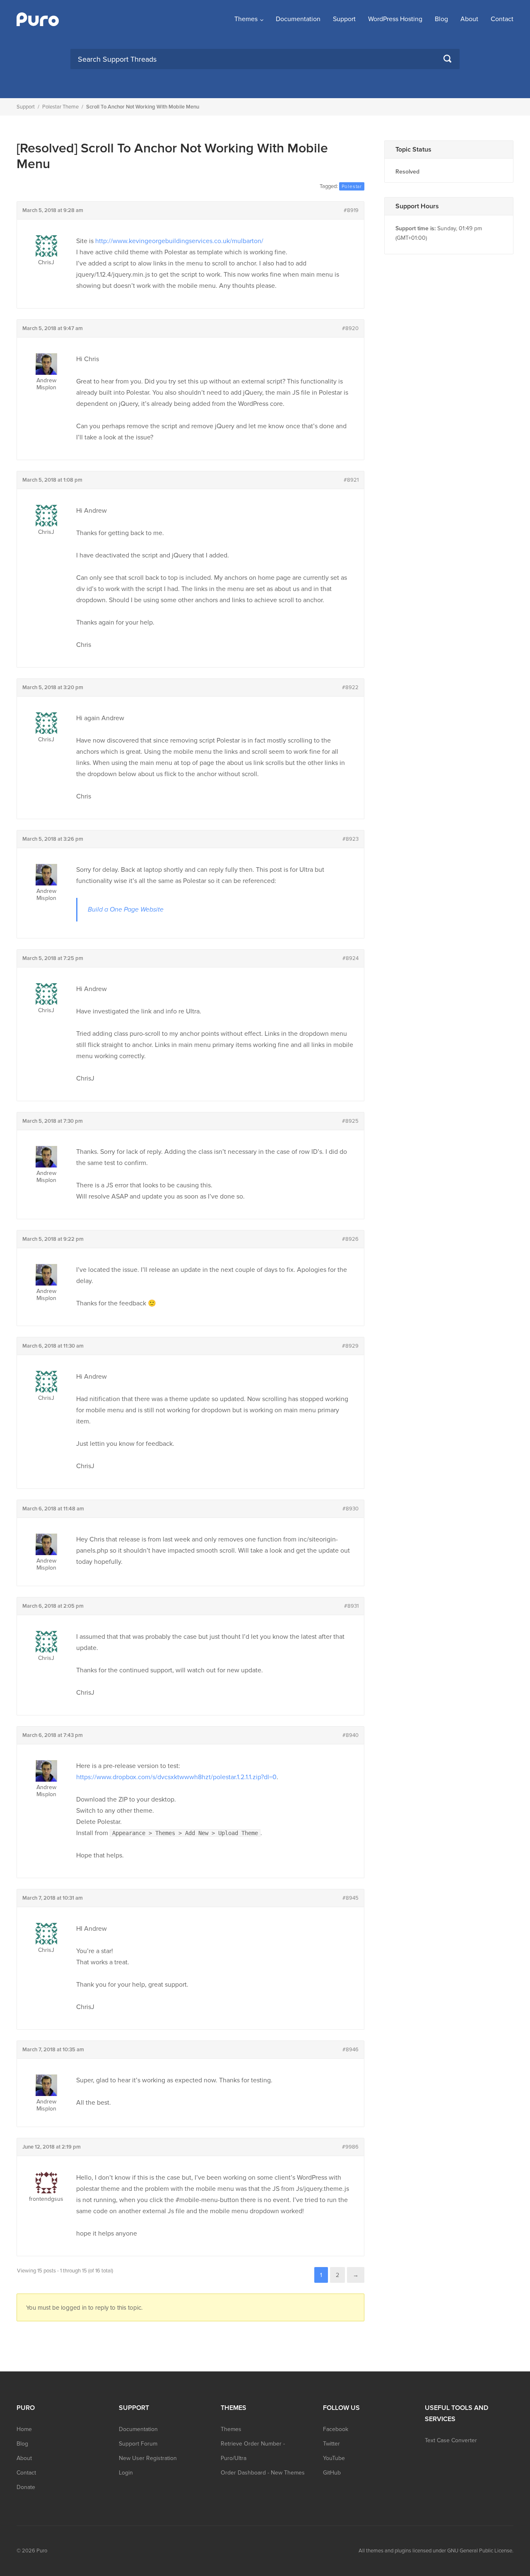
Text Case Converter (451, 2440)
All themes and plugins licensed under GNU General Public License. (436, 2551)
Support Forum (138, 2444)
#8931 (351, 1606)
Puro (42, 2551)
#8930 (351, 1509)
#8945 (351, 1898)
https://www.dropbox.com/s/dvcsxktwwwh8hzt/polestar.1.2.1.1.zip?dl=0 (176, 1777)
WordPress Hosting (395, 19)
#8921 (351, 480)
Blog (441, 19)
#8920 (350, 328)
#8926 (350, 1239)
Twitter (331, 2444)
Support (344, 19)
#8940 (351, 1735)
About (469, 19)
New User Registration (148, 2458)
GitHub (332, 2473)
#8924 (351, 958)
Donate (26, 2487)
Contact (502, 19)
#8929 (350, 1346)
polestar (352, 186)
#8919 (351, 210)
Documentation (298, 19)
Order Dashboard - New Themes (263, 2473)
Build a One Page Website (126, 909)
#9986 (350, 2147)
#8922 (350, 687)
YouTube (334, 2458)
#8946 (351, 2050)
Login (126, 2473)
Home (24, 2429)
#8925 (350, 1121)
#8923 (351, 839)
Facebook (336, 2429)
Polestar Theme (60, 107)
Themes (246, 19)
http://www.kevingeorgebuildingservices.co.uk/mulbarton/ (179, 241)
